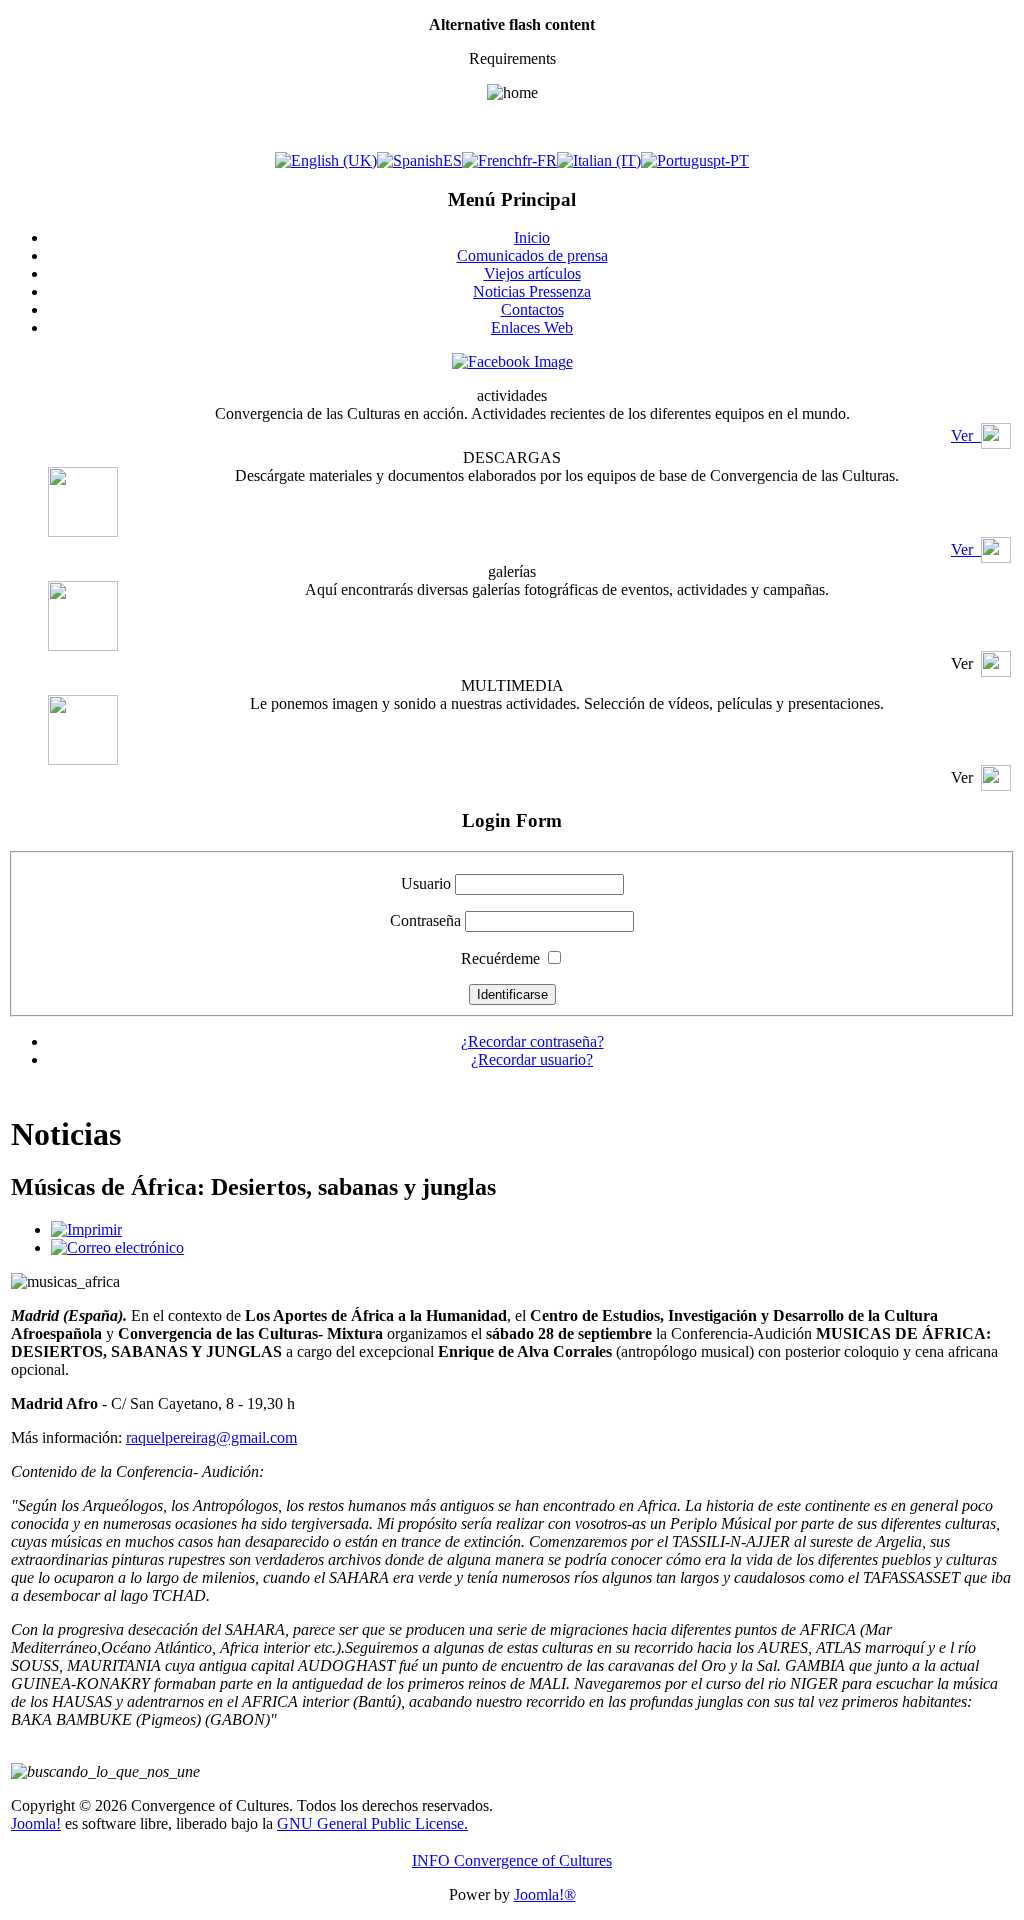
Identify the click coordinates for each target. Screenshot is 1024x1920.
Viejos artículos (532, 273)
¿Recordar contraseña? (532, 1041)
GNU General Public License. (372, 1823)
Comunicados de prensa (532, 255)
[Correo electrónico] (117, 1247)
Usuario (426, 883)
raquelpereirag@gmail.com (211, 1437)
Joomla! (36, 1823)
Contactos (532, 309)
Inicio (532, 237)
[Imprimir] (86, 1229)
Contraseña (425, 920)
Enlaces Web (532, 327)
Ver (966, 435)
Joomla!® (545, 1894)
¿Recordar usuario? (532, 1059)
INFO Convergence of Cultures (512, 1860)
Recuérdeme (500, 958)
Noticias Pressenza (532, 291)
